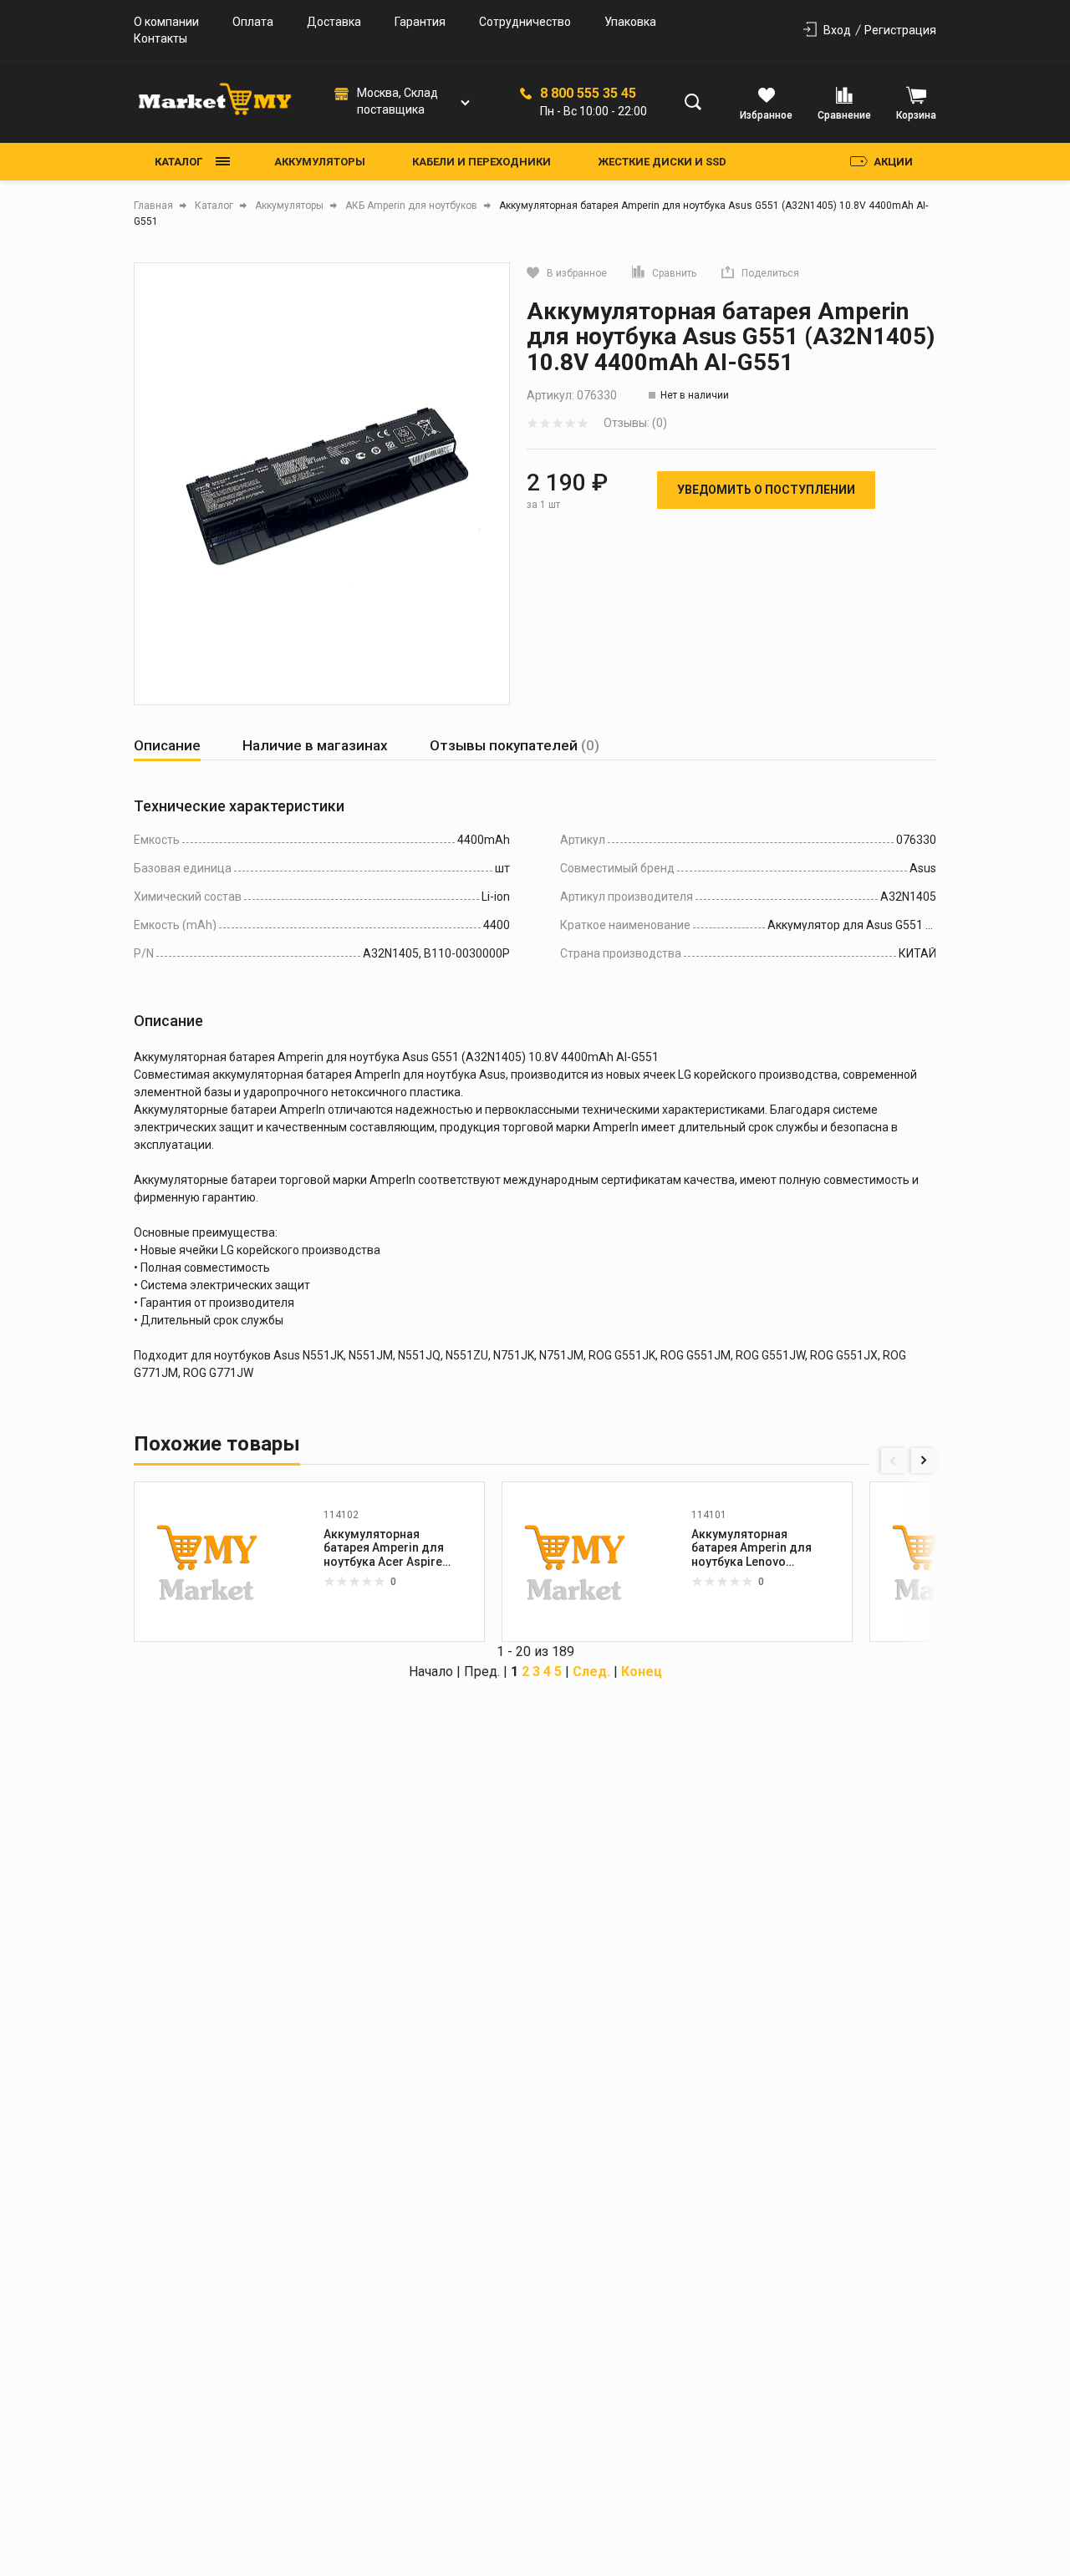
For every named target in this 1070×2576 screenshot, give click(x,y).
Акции (893, 162)
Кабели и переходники (481, 162)
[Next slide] (924, 1461)
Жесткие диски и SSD (662, 162)
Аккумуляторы (320, 162)
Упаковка (630, 22)
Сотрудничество (525, 22)
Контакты (160, 38)
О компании (166, 22)
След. (591, 1672)
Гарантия (420, 22)
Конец (642, 1672)
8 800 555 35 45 (588, 94)
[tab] (167, 746)
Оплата (253, 22)
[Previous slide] (894, 1461)
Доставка (334, 22)
